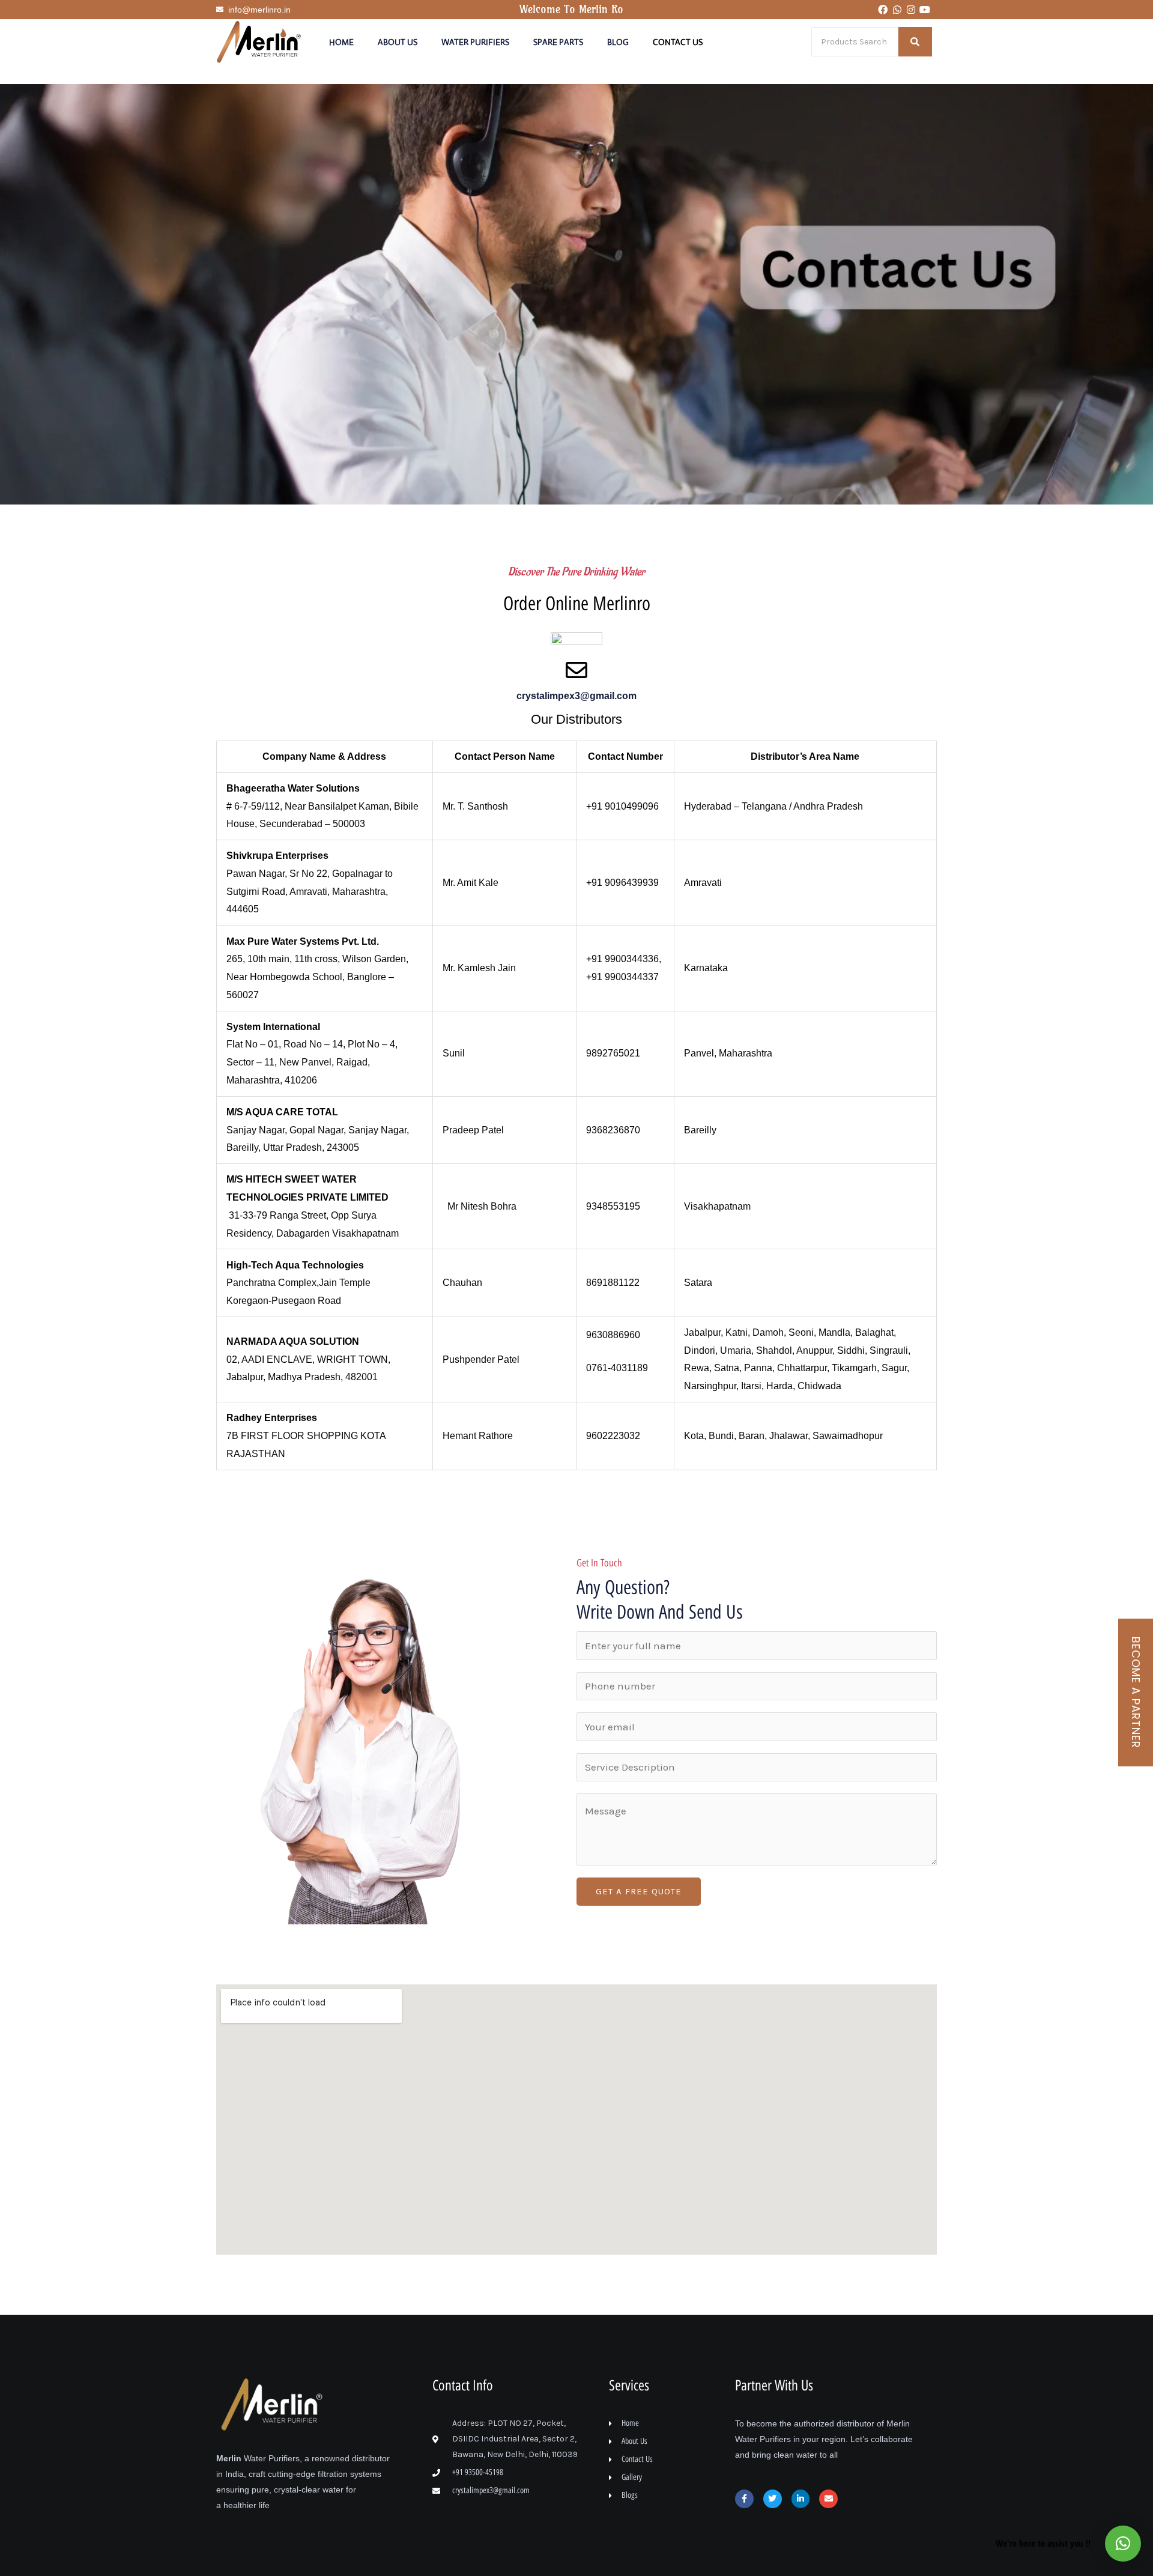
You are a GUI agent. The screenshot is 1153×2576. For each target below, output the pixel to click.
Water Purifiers (475, 42)
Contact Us (678, 42)
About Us (398, 42)
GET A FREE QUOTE (639, 1891)
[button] (1123, 2544)
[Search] (915, 42)
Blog (618, 42)
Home (341, 42)
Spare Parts (558, 42)
